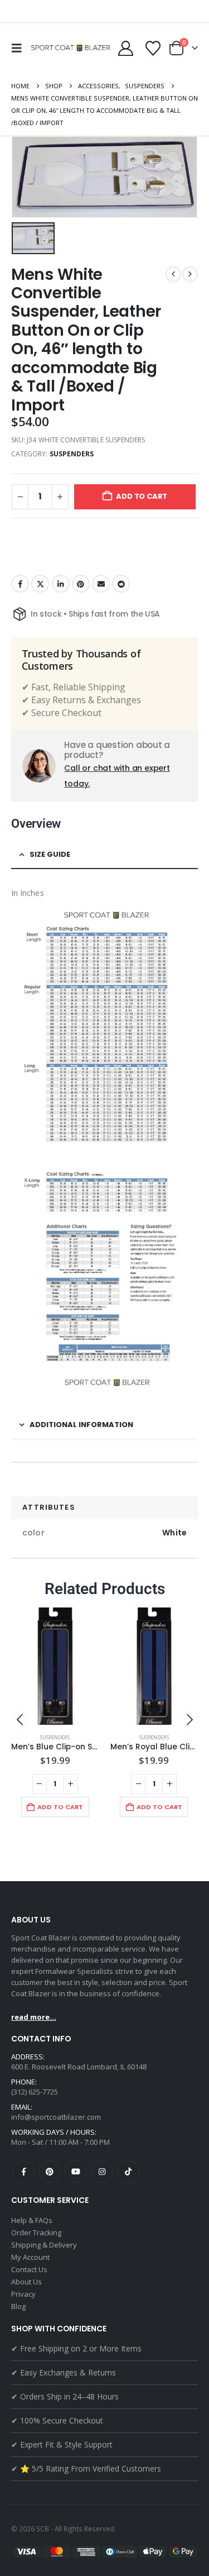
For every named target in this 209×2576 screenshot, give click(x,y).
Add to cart (142, 496)
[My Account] (125, 48)
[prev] (173, 274)
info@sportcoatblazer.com (56, 2117)
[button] (20, 48)
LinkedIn (61, 584)
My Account (30, 2257)
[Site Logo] (72, 48)
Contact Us (29, 2269)
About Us (26, 2282)
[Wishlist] (153, 48)
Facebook (20, 584)
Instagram (102, 2172)
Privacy (23, 2294)
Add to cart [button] (60, 1807)
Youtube (76, 2172)
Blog (18, 2306)
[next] (190, 274)
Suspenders (72, 454)
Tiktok (128, 2172)
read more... (34, 2017)
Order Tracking (36, 2232)
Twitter (40, 584)
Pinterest (81, 584)
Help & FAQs (32, 2220)
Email (101, 584)
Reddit (121, 584)
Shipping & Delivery (44, 2245)
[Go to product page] (55, 1666)
